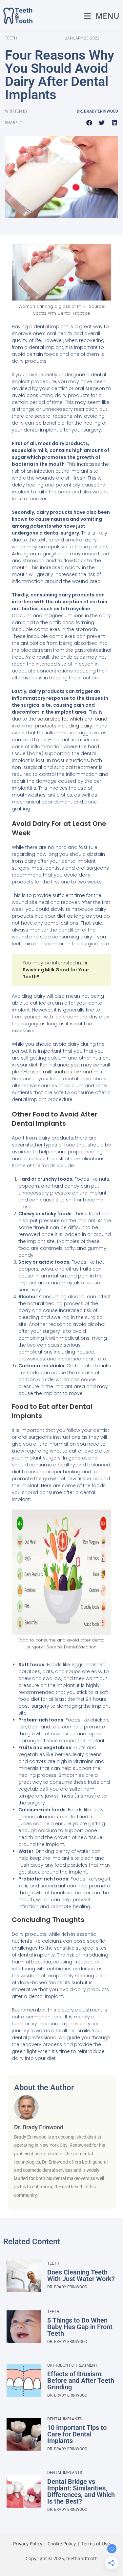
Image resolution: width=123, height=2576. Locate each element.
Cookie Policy (62, 2544)
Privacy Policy (28, 2544)
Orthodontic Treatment (72, 2365)
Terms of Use (95, 2544)
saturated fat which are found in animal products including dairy (60, 722)
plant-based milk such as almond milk (57, 1072)
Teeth (53, 2263)
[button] (89, 123)
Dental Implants (65, 2419)
